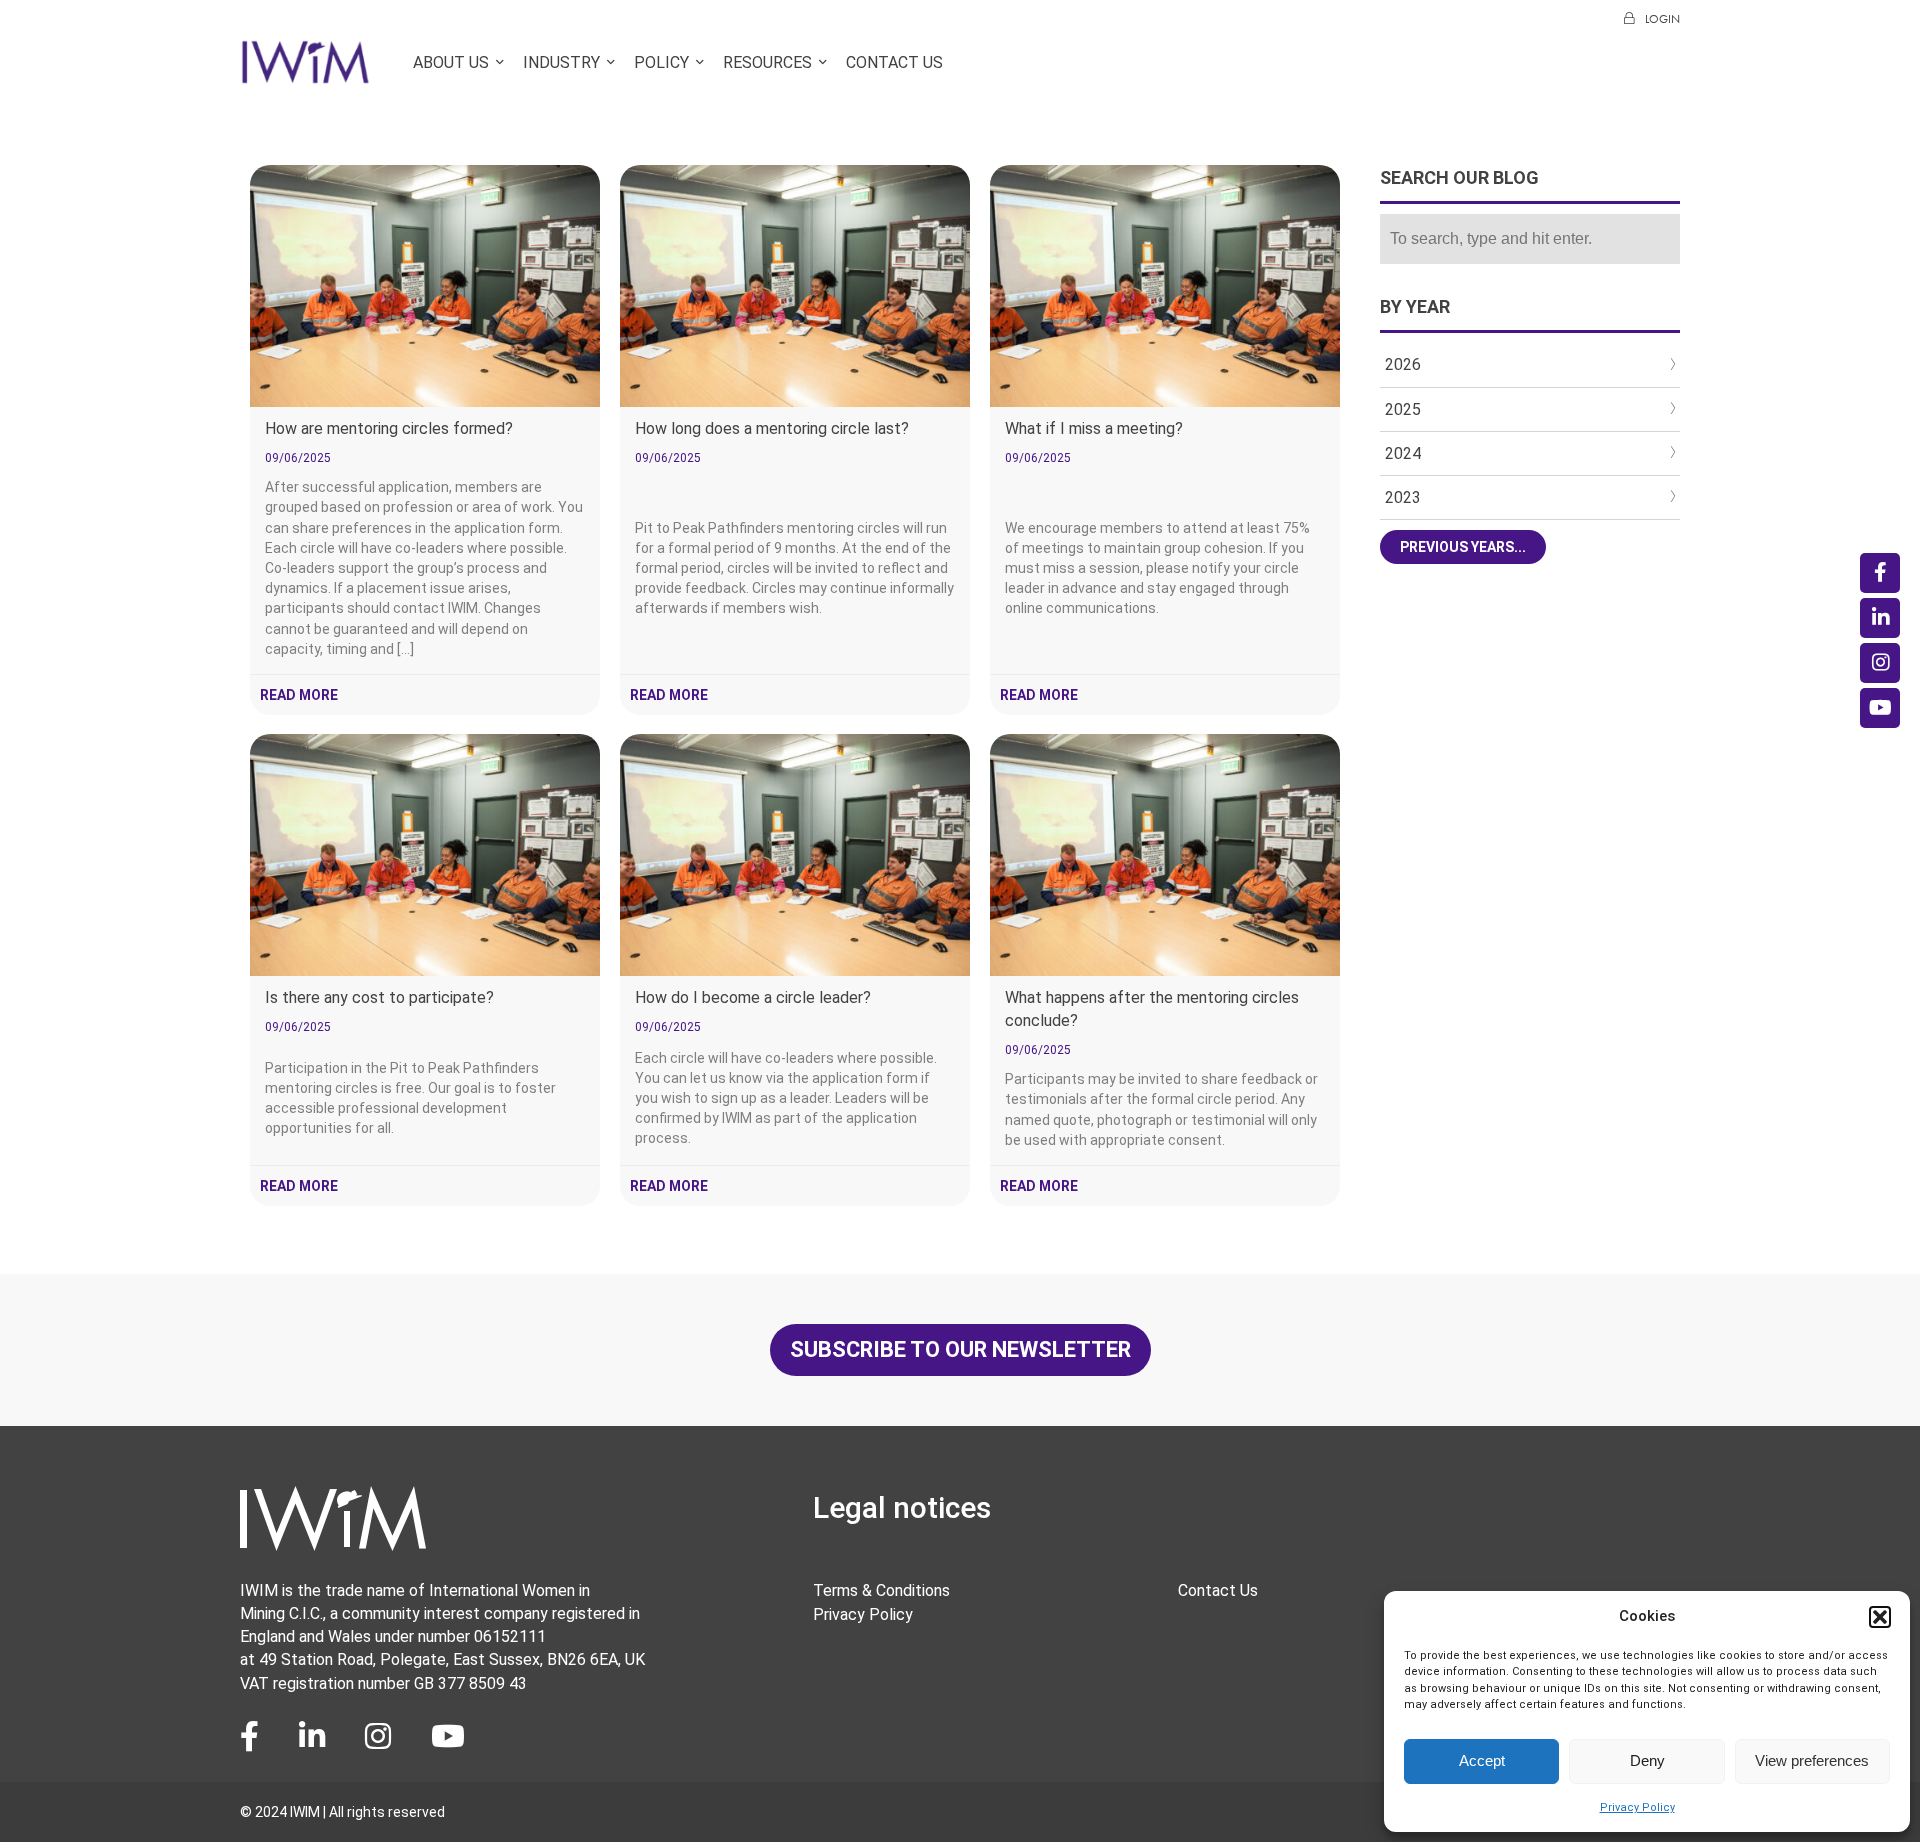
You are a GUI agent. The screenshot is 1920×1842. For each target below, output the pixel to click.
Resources (767, 62)
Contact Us (894, 62)
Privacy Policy (1637, 1807)
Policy (661, 62)
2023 (1403, 497)
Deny (1647, 1760)
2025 (1403, 409)
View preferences (1812, 1760)
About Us (451, 62)
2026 (1403, 364)
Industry (561, 62)
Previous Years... (1463, 547)
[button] (1880, 1617)
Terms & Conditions (881, 1590)
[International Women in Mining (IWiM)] (305, 73)
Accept (1482, 1760)
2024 (1403, 453)
